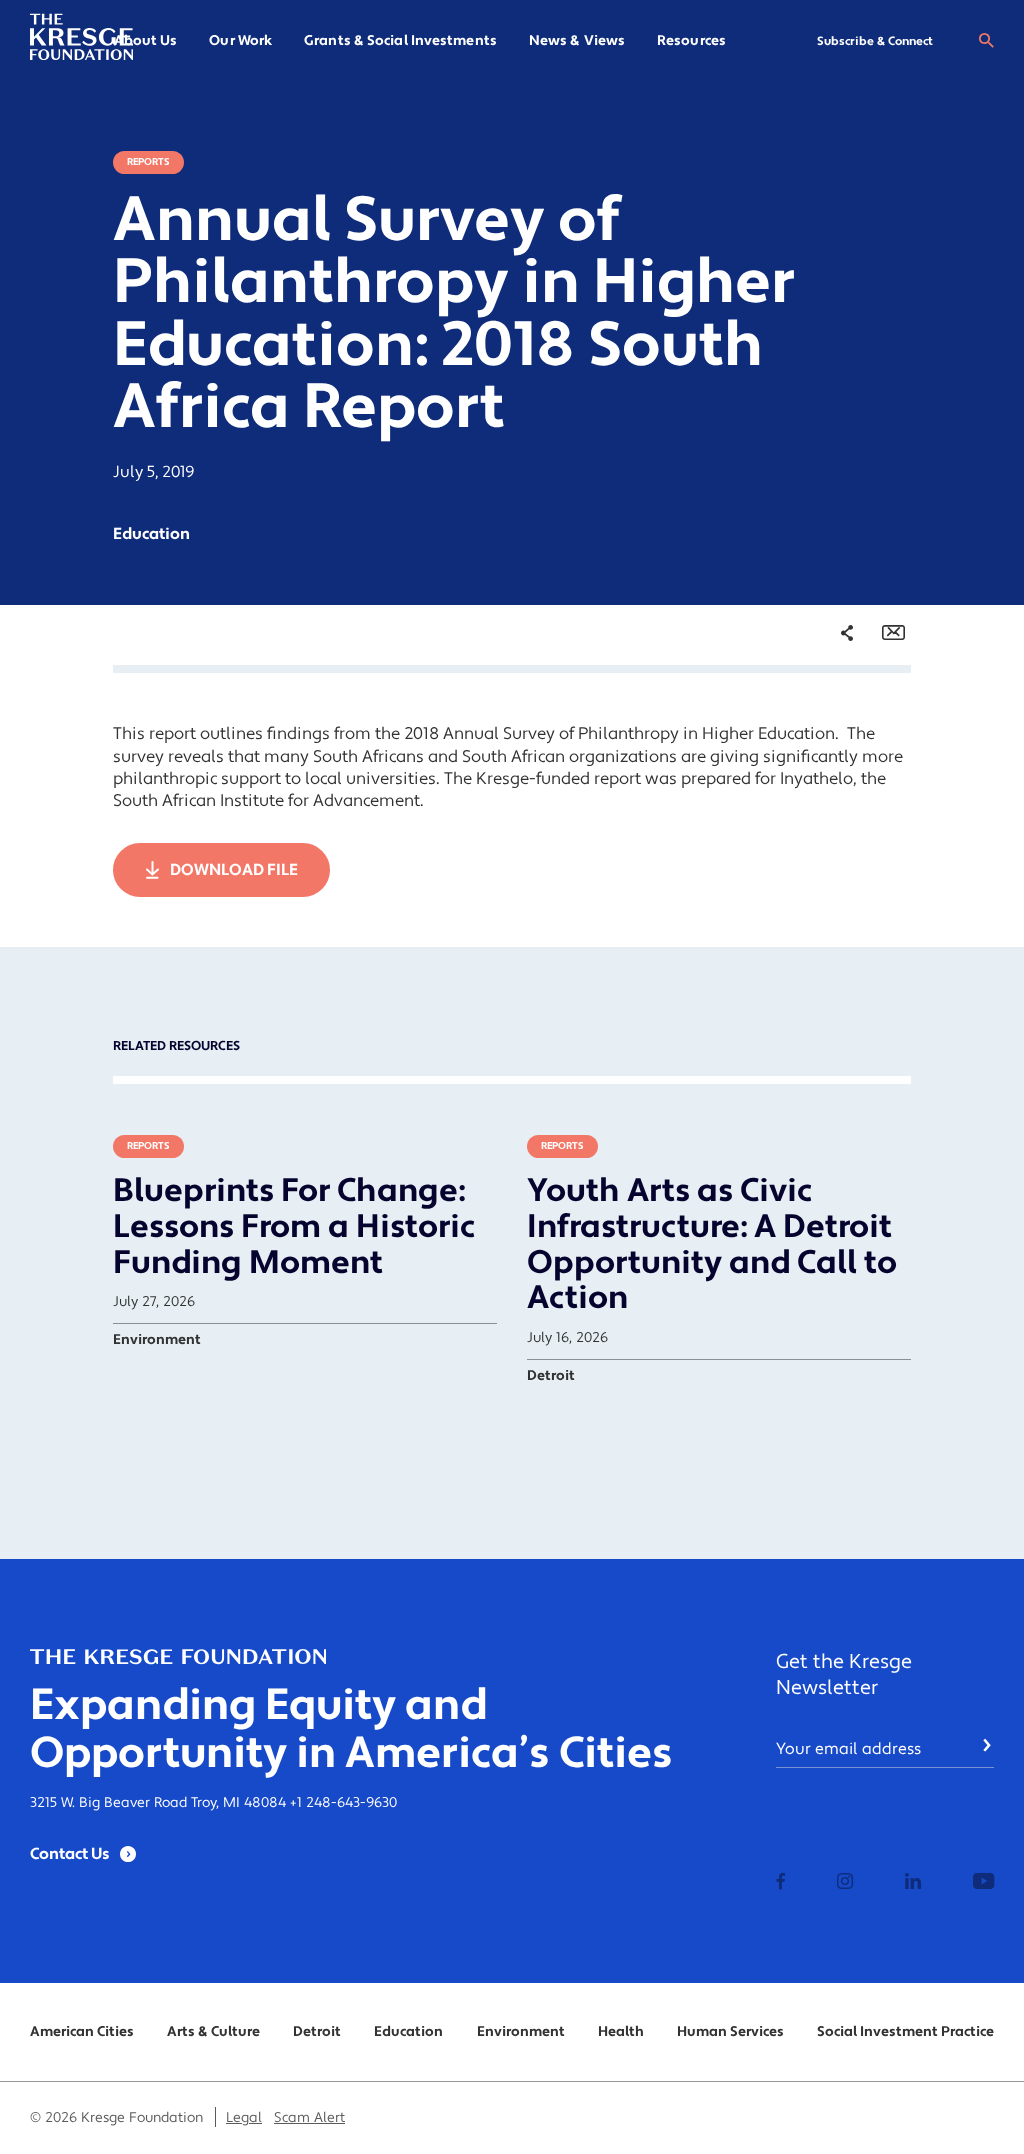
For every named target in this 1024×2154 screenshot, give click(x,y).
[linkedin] (913, 1883)
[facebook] (781, 1883)
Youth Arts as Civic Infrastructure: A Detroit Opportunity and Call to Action (712, 1245)
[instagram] (845, 1883)
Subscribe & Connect (875, 41)
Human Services (730, 2032)
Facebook (835, 719)
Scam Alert (309, 2118)
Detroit (317, 2032)
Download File (234, 870)
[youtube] (983, 1883)
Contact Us (70, 1854)
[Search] (986, 41)
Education (408, 2032)
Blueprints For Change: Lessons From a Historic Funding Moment (294, 1227)
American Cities (82, 2032)
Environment (521, 2032)
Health (621, 2032)
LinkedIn (832, 782)
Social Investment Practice (905, 2032)
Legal (244, 2118)
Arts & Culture (213, 2032)
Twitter (827, 751)
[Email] (893, 633)
